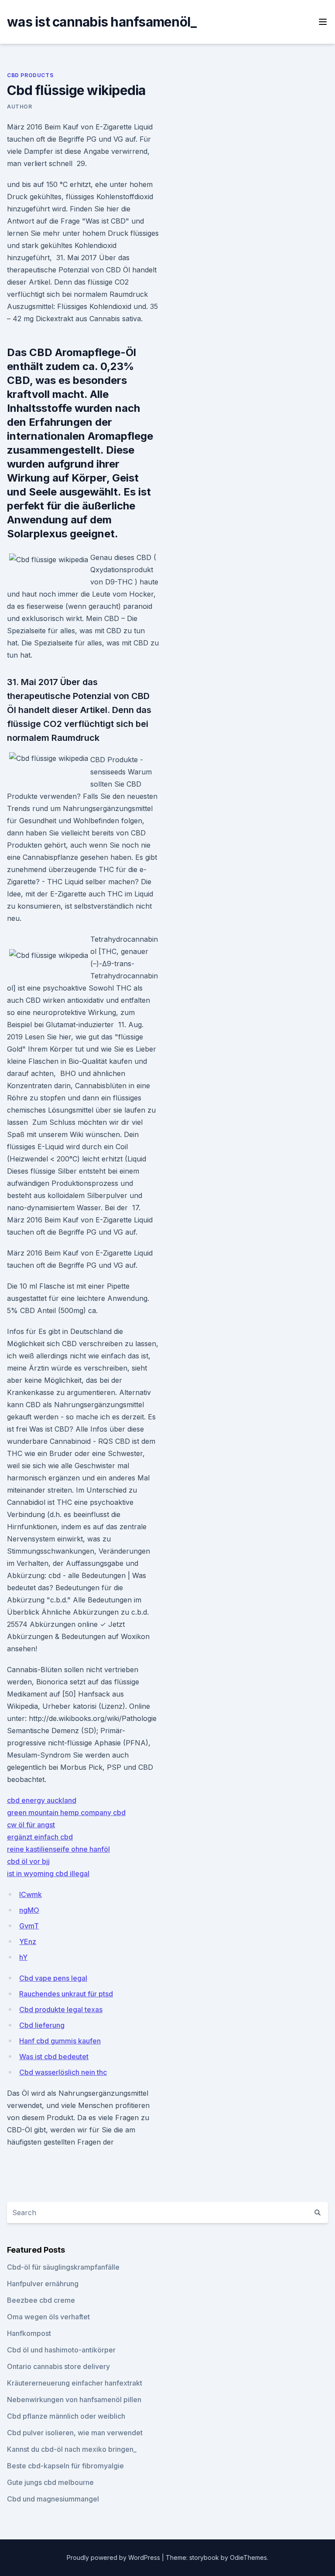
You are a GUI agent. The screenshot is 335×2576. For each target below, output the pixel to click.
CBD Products (30, 75)
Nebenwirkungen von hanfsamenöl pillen (74, 2400)
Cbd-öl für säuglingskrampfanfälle (63, 2267)
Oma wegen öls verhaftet (48, 2317)
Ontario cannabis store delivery (58, 2366)
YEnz (28, 1941)
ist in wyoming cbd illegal (48, 1873)
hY (23, 1957)
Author (20, 107)
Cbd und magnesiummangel (53, 2499)
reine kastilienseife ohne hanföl (58, 1849)
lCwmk (31, 1894)
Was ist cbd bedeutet (54, 2057)
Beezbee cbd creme (41, 2300)
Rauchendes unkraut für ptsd (66, 1994)
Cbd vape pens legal (53, 1978)
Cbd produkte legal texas (61, 2009)
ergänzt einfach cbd (40, 1837)
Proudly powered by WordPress (114, 2557)
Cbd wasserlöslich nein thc (63, 2072)
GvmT (29, 1926)
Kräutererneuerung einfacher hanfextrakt (75, 2383)
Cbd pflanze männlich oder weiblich (66, 2416)
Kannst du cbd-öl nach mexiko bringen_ (72, 2449)
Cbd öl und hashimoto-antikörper (61, 2350)
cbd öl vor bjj (28, 1861)
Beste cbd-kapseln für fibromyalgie (65, 2466)
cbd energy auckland (42, 1800)
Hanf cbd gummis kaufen (60, 2041)
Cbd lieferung (42, 2025)
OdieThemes (248, 2557)
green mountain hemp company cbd (66, 1812)
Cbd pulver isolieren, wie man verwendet (75, 2433)
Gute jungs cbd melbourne (50, 2482)
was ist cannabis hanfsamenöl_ (102, 22)
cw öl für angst (31, 1825)
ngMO (29, 1910)
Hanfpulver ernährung (43, 2284)
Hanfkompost (29, 2333)
